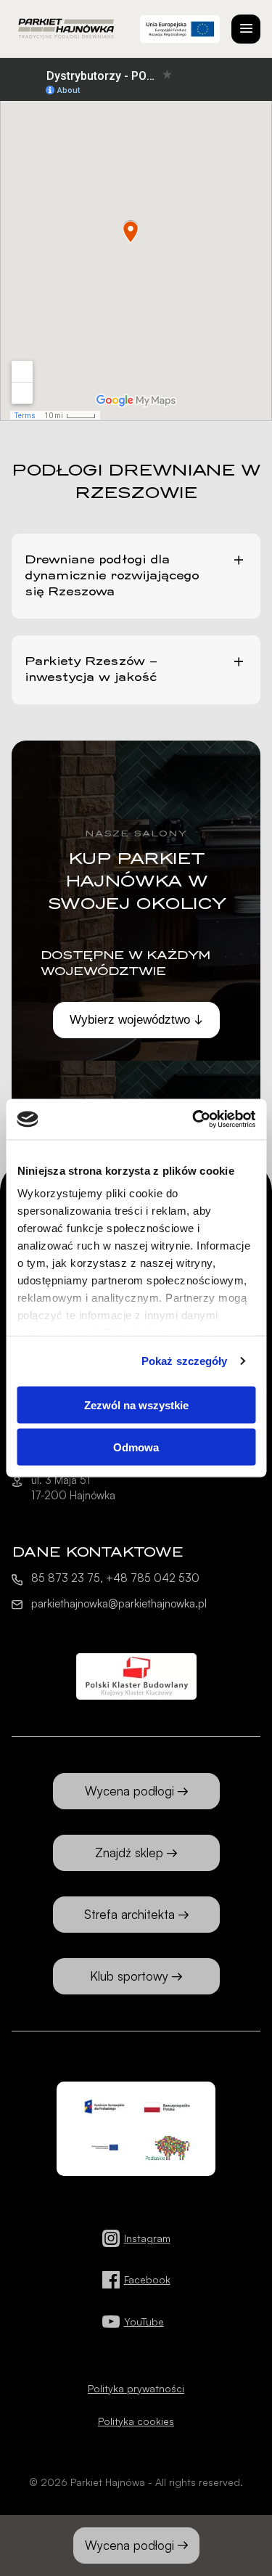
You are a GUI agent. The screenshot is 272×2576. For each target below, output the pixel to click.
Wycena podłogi (129, 2545)
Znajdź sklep (129, 1852)
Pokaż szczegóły (185, 1361)
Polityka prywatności (136, 2388)
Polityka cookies (136, 2421)
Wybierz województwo (130, 1020)
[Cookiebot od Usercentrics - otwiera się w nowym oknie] (194, 1120)
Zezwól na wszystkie (136, 1405)
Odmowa (136, 1447)
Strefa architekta (129, 1914)
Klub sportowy (129, 1976)
